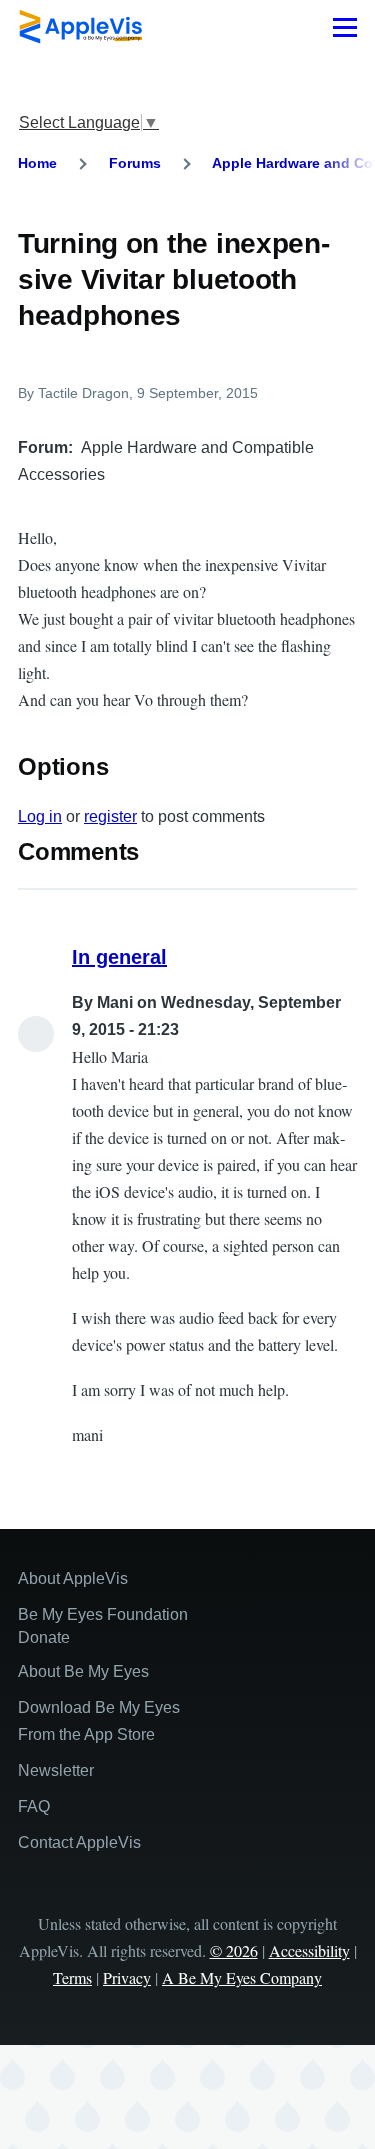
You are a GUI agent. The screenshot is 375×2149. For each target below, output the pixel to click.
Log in (40, 816)
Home (37, 163)
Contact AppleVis (79, 1842)
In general (119, 957)
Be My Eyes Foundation (103, 1614)
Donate (44, 1637)
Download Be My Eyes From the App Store (99, 1721)
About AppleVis (73, 1578)
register (110, 816)
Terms (72, 1977)
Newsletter (56, 1770)
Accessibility (309, 1950)
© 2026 (234, 1950)
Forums (135, 163)
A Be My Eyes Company (242, 1977)
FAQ (34, 1806)
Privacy (127, 1977)
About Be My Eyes (83, 1671)
